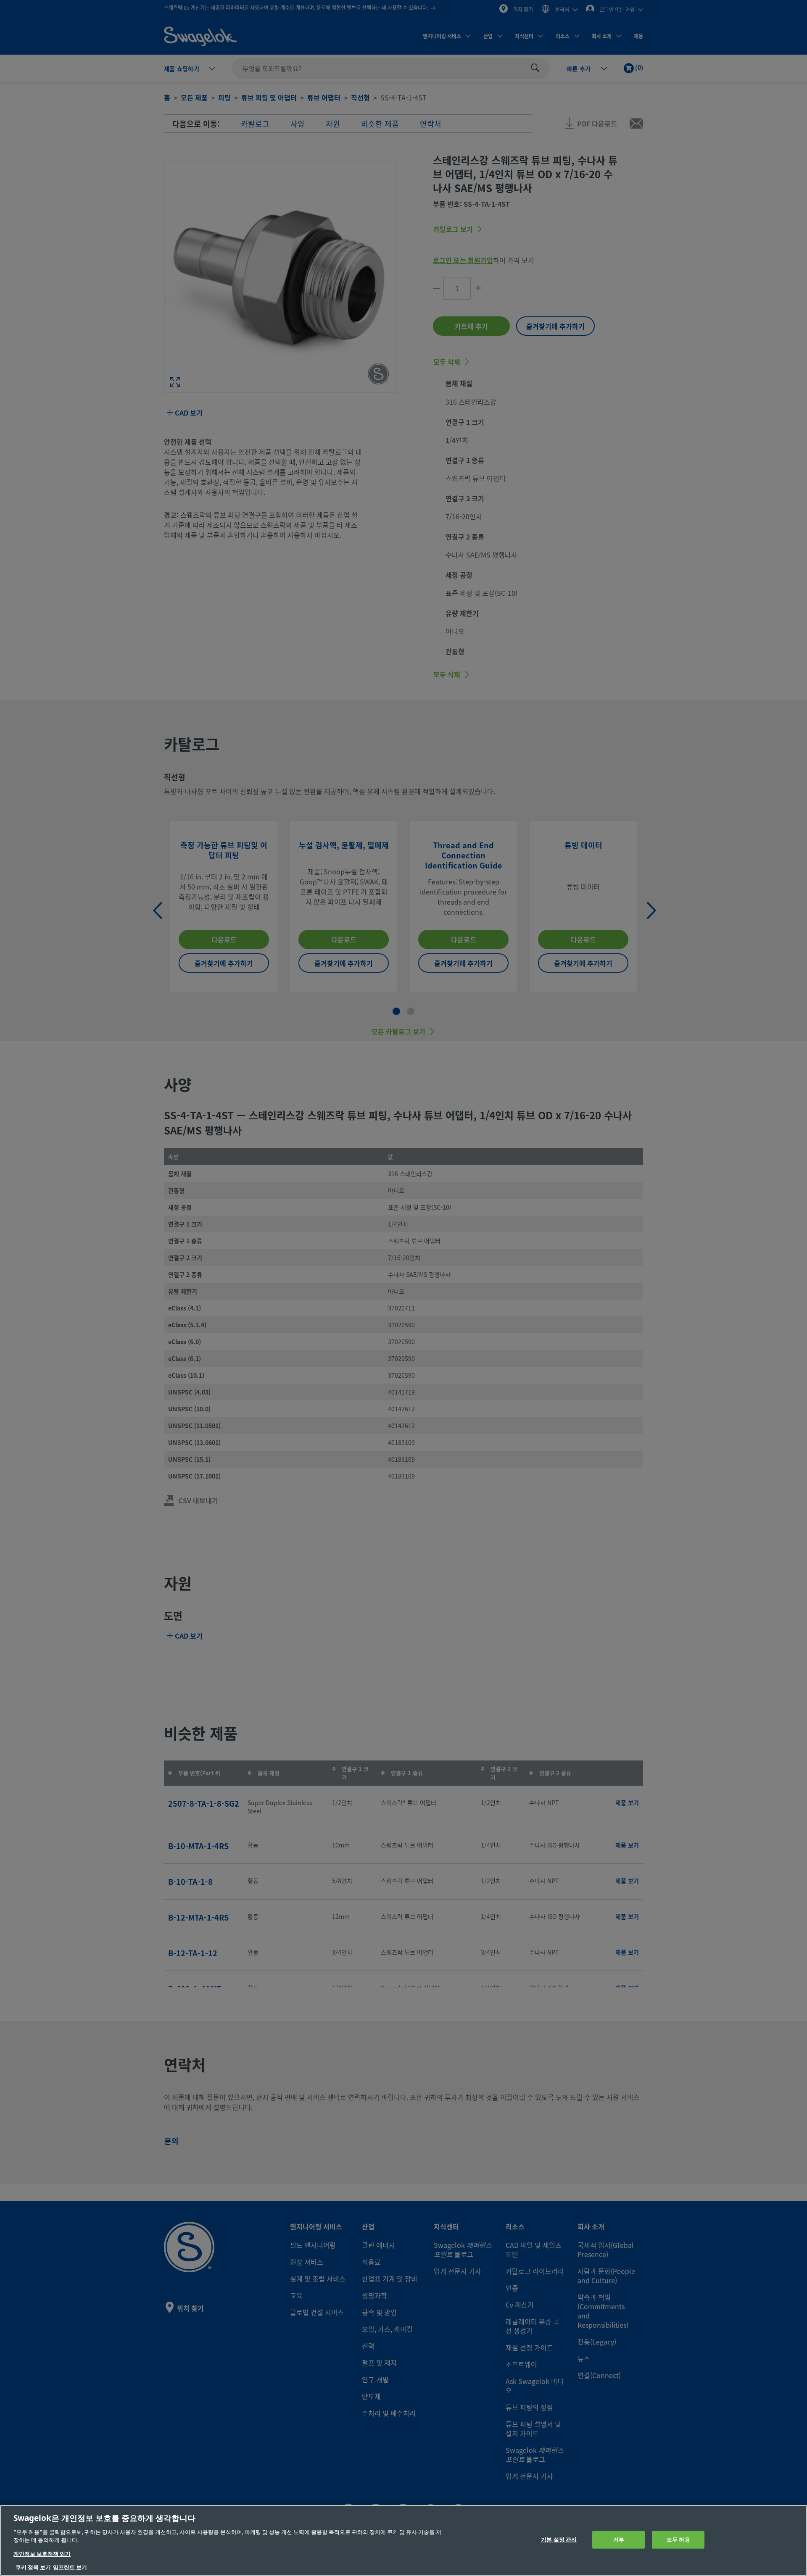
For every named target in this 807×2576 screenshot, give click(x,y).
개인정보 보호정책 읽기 (42, 2554)
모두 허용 (678, 2540)
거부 (619, 2540)
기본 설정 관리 (559, 2540)
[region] (403, 2540)
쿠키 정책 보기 (33, 2567)
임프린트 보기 (70, 2567)
